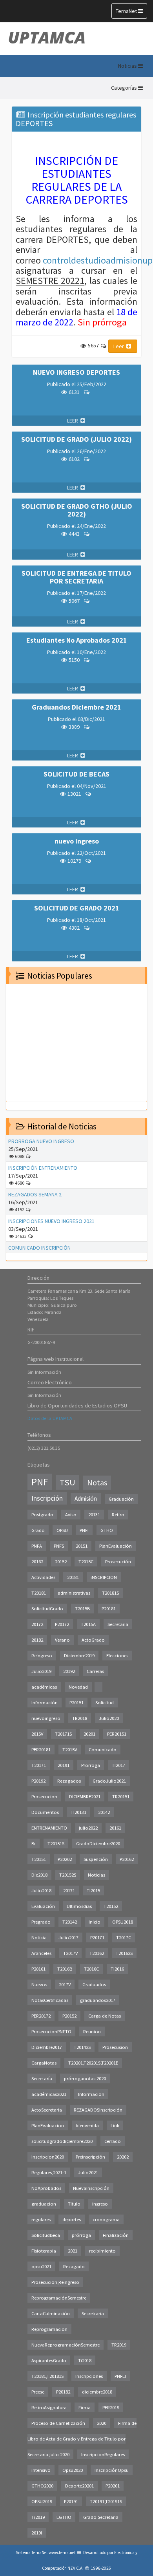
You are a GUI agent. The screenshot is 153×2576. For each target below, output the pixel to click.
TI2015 (93, 1890)
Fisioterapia (44, 2251)
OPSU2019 (42, 2501)
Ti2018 (85, 2360)
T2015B (82, 1609)
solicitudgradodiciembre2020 (62, 2141)
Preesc (38, 2392)
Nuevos (39, 1984)
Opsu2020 (73, 2470)
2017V (65, 1984)
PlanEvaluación (116, 1546)
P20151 (76, 1703)
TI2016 (117, 1969)
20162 (37, 1562)
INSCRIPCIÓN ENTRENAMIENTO (43, 1168)
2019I (37, 2533)
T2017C (124, 1937)
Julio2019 (41, 1671)
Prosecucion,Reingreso (55, 2282)
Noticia (39, 1937)
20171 (69, 1890)
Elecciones (117, 1656)
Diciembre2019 (79, 1656)
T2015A (88, 1624)
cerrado (113, 2141)
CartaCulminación (51, 2313)
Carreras (95, 1671)
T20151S (56, 1843)
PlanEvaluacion (48, 2125)
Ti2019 (38, 2517)
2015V (37, 1734)
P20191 (71, 2501)
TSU (67, 1482)
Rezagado (74, 2266)
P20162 (127, 1859)
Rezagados (69, 1781)
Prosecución (118, 1562)
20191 (64, 1765)
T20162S (124, 1953)
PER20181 (41, 1750)
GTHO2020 (42, 2486)
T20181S (110, 1593)
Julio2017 (68, 1937)
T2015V (70, 1750)
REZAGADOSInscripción (98, 2110)
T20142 (70, 1922)
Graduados (94, 1984)
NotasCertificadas (50, 2000)
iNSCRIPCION (104, 1577)
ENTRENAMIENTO (49, 1828)
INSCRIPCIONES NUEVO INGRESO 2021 (51, 1221)
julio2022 (88, 1828)
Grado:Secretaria (101, 2517)
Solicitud (105, 1703)
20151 (82, 1546)
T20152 (111, 1906)
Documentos (45, 1812)
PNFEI (120, 2376)
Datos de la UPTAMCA (50, 1418)
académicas (44, 1687)
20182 (37, 1640)
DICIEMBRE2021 (85, 1797)
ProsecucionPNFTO (51, 2031)
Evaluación (43, 1906)
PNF (40, 1482)
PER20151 (117, 1734)
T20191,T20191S (106, 2501)
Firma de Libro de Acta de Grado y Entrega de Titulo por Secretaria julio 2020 (82, 2439)
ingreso (100, 2204)
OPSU (62, 1530)
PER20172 (41, 2016)
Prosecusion (115, 2047)
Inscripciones (89, 2376)
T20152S (68, 1875)
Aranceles (41, 1953)
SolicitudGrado (47, 1609)
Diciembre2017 (47, 2047)
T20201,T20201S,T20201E (93, 2063)
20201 (89, 1734)
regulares (41, 2219)
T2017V (70, 1953)
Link (115, 2125)
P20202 (65, 1859)
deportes (72, 2219)
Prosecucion (44, 1797)
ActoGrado (93, 1640)
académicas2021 (49, 2094)
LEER (73, 421)
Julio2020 (109, 1718)
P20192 (38, 1781)
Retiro (118, 1515)
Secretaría (42, 2078)
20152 (61, 1562)
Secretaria (118, 1624)
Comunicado (103, 1750)
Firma (85, 2407)
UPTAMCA (47, 37)
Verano (62, 1640)
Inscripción (47, 1498)
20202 (123, 2157)
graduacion (44, 2204)
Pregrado (41, 1922)
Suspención (96, 1859)
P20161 (38, 1969)
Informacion (91, 2094)
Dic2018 (39, 1875)
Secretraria (93, 2313)
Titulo (74, 2204)
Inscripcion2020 (48, 2157)
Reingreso (42, 1656)
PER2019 (111, 2407)
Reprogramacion (49, 2329)
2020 (102, 2423)
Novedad (78, 1687)
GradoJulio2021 (109, 1781)
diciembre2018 (97, 2392)
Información (45, 1703)
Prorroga (91, 1765)
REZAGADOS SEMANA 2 (35, 1194)
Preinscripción (90, 2157)
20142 (104, 1812)
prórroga (81, 2235)
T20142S (82, 2047)
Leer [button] (119, 346)
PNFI (84, 1530)
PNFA (37, 1546)
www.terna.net (62, 2553)
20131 (94, 1515)
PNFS (59, 1546)
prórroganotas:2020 (85, 2078)
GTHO (107, 1530)
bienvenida (87, 2125)
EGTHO (64, 2517)
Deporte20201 (79, 2486)
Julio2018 (41, 1890)
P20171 (97, 1937)
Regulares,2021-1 (49, 2172)
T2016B (65, 1969)
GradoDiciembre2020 (98, 1843)
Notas (97, 1483)
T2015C (86, 1562)
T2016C (91, 1969)
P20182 (63, 2392)
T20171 (39, 1765)
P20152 (69, 2016)
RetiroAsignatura (49, 2407)
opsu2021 (41, 2266)
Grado (38, 1530)
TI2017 (118, 1765)
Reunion (92, 2031)
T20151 (39, 1859)
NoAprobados (46, 2188)
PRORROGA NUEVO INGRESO (41, 1141)
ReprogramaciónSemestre (59, 2298)
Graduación (121, 1499)
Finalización (116, 2235)
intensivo (41, 2470)
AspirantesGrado (49, 2360)
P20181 (109, 1609)
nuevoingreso (46, 1718)
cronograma (106, 2219)
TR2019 (119, 2345)
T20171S (63, 1734)
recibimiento (102, 2251)
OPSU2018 (123, 1922)
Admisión (86, 1498)
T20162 (97, 1953)
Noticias (97, 1875)
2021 (73, 2251)
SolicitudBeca (46, 2235)
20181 (73, 1577)
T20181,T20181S (47, 2376)
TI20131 (78, 1812)
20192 (69, 1671)
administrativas (74, 1593)
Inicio (95, 1922)
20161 (115, 1828)
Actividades (43, 1577)
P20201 (113, 2486)
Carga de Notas (105, 2016)
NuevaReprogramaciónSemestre (66, 2345)
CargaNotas (44, 2063)
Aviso (71, 1515)
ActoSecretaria (47, 2110)
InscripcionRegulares (103, 2454)
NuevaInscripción (91, 2188)
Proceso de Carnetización (58, 2423)
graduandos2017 (98, 2000)
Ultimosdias (79, 1906)
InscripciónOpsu (112, 2470)
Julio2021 (88, 2172)
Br (34, 1843)
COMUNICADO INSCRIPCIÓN (39, 1248)
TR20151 (121, 1797)
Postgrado (42, 1515)
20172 (37, 1624)
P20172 (62, 1624)
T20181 (39, 1593)
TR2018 (80, 1718)
